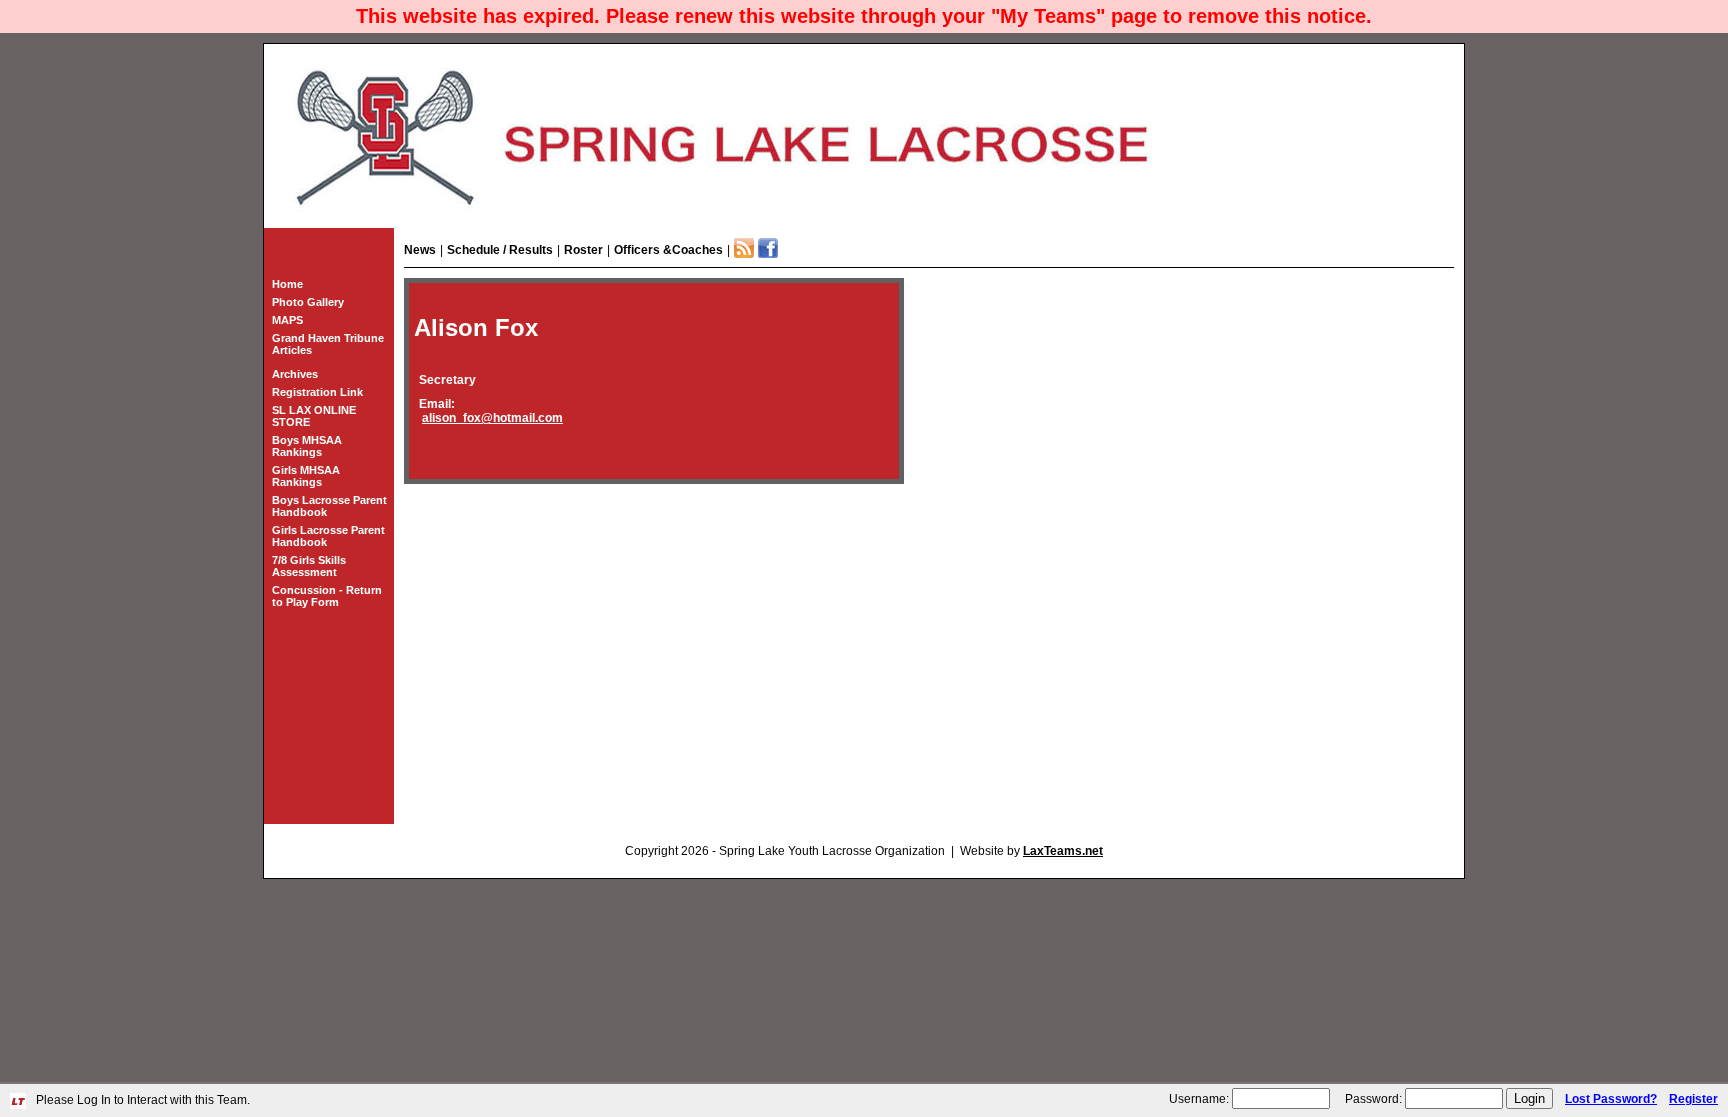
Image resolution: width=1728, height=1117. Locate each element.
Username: (1199, 1099)
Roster (583, 250)
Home (287, 284)
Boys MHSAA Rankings (307, 446)
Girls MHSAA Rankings (306, 476)
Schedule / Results (500, 250)
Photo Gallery (308, 302)
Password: (1373, 1099)
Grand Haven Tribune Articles (328, 344)
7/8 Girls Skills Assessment (309, 566)
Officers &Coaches (668, 250)
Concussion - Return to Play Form (327, 596)
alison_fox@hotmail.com (492, 418)
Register (1693, 1099)
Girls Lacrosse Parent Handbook (328, 536)
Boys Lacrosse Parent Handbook (329, 506)
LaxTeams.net (1063, 851)
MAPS (287, 320)
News (420, 250)
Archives (295, 374)
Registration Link (317, 392)
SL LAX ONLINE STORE (314, 416)
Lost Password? (1611, 1099)
